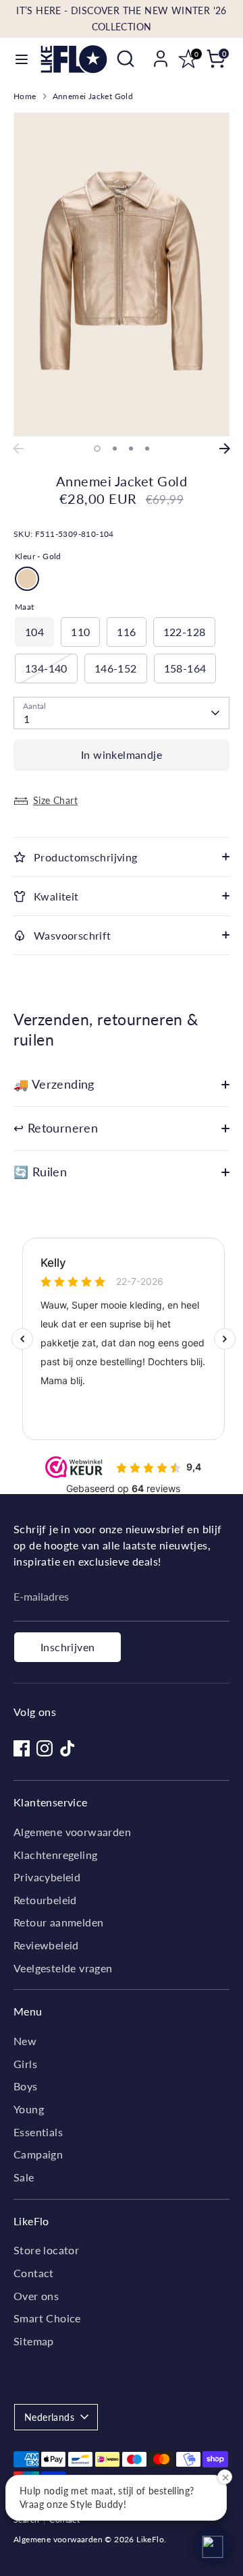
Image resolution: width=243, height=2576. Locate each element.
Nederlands (49, 2417)
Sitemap (34, 2341)
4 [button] (147, 449)
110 (80, 632)
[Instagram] (45, 1748)
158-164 (185, 668)
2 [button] (115, 449)
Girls (25, 2064)
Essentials (38, 2132)
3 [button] (131, 449)
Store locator (46, 2250)
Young (29, 2109)
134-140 (46, 668)
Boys (26, 2086)
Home (25, 96)
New (25, 2041)
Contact (34, 2273)
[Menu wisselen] (21, 59)
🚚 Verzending (54, 1084)
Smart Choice (47, 2318)
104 (34, 632)
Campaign (38, 2154)
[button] (213, 2546)
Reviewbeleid (46, 1945)
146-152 (116, 668)
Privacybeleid (47, 1877)
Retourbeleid (45, 1900)
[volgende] (225, 449)
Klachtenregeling (55, 1855)
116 (126, 632)
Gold (27, 579)
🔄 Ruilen (40, 1172)
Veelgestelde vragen (63, 1968)
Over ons (36, 2296)
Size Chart (55, 800)
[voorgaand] (18, 449)
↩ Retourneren (56, 1128)
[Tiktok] (67, 1748)
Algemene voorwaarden (72, 1832)
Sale (24, 2177)
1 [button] (97, 449)
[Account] (161, 53)
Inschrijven (67, 1647)
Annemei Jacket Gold (93, 96)
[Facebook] (22, 1748)
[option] (122, 275)
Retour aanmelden (58, 1922)
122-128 (185, 632)
